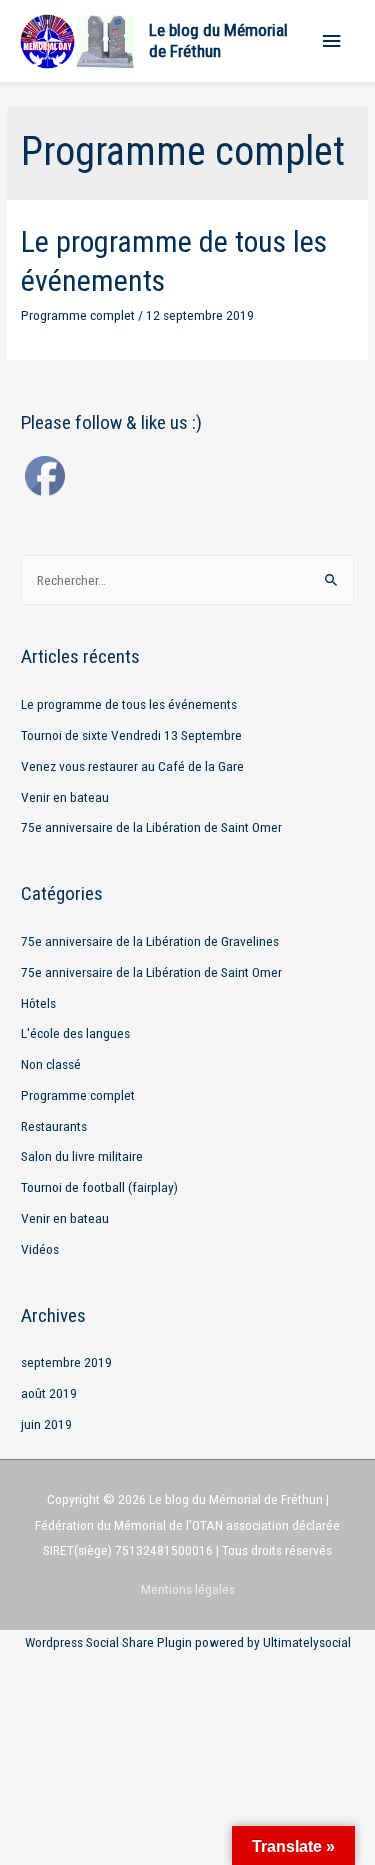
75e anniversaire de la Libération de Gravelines (150, 941)
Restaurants (54, 1126)
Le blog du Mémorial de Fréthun (218, 40)
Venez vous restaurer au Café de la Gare (132, 766)
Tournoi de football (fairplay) (99, 1187)
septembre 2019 (66, 1362)
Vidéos (40, 1249)
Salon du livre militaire (82, 1156)
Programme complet (78, 315)
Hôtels (38, 1003)
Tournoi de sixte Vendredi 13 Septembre (131, 735)
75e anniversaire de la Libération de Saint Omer (151, 827)
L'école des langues (75, 1033)
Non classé (51, 1064)
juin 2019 (46, 1424)
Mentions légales (188, 1589)
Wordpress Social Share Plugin (110, 1642)
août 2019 (49, 1393)
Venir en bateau (65, 797)
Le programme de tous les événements (129, 704)
